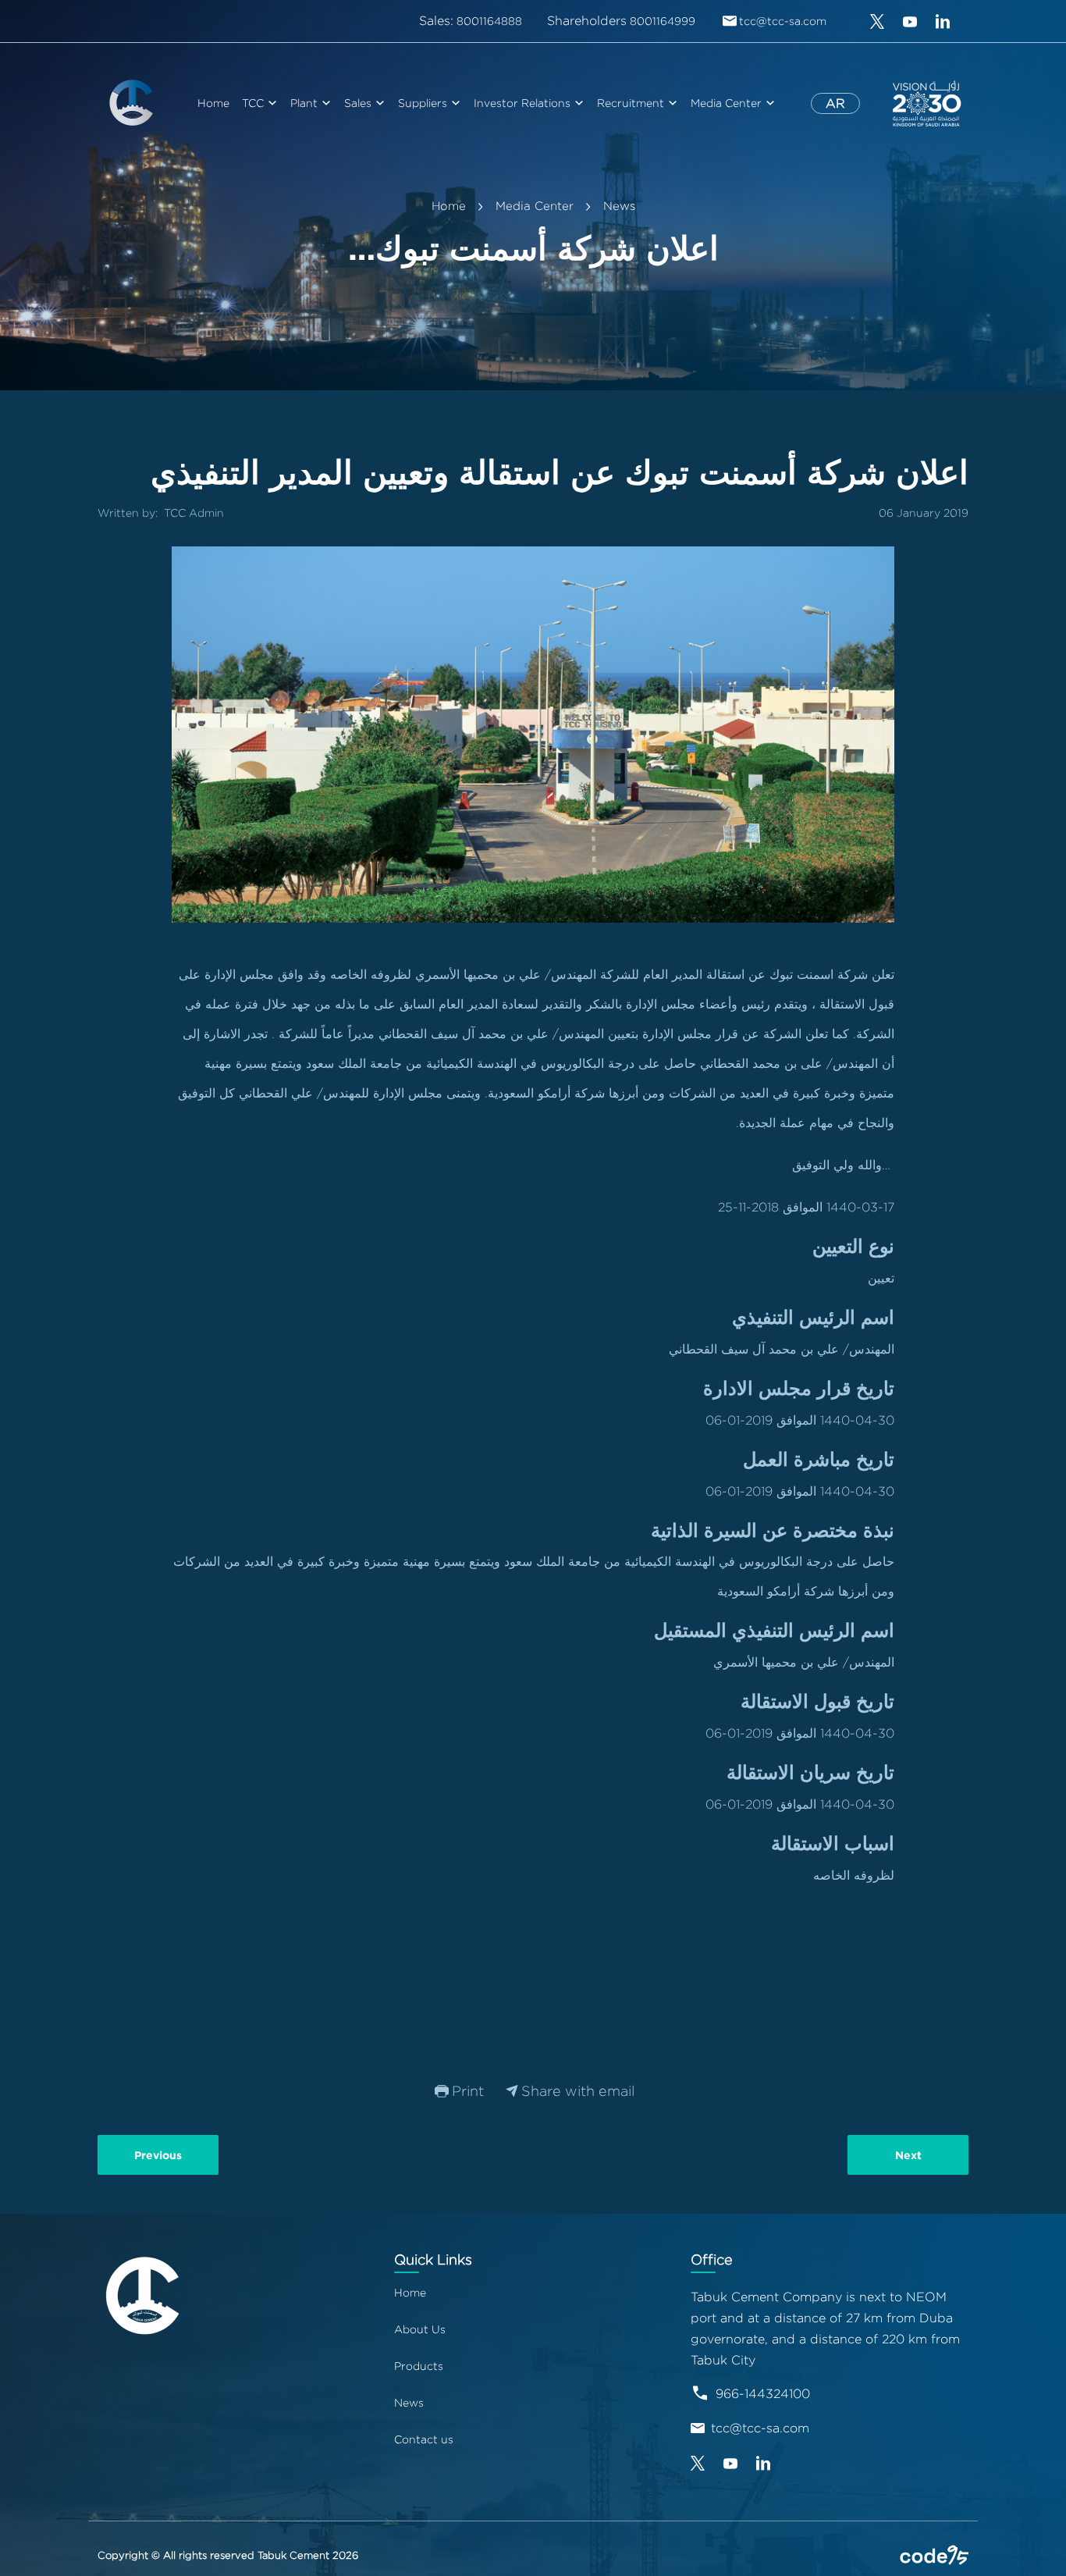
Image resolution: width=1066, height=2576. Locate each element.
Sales (358, 103)
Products (419, 2366)
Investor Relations (522, 103)
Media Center (726, 103)
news (619, 206)
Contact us (424, 2439)
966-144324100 (763, 2394)
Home (213, 103)
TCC (253, 103)
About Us (420, 2329)
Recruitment (631, 103)
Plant (304, 103)
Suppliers (423, 103)
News (409, 2402)
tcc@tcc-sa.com (760, 2428)
